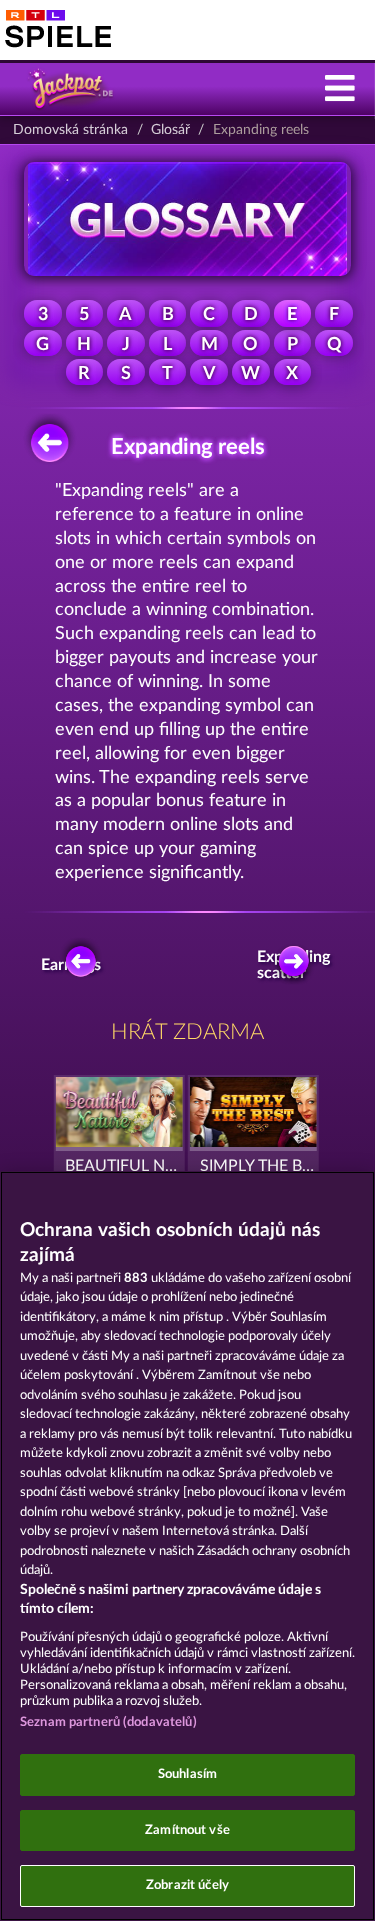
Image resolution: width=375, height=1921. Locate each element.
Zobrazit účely (187, 1885)
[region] (187, 1546)
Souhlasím (187, 1774)
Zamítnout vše (187, 1830)
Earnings (74, 965)
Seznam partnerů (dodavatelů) (108, 1722)
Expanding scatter (299, 965)
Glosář (170, 130)
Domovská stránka (70, 130)
